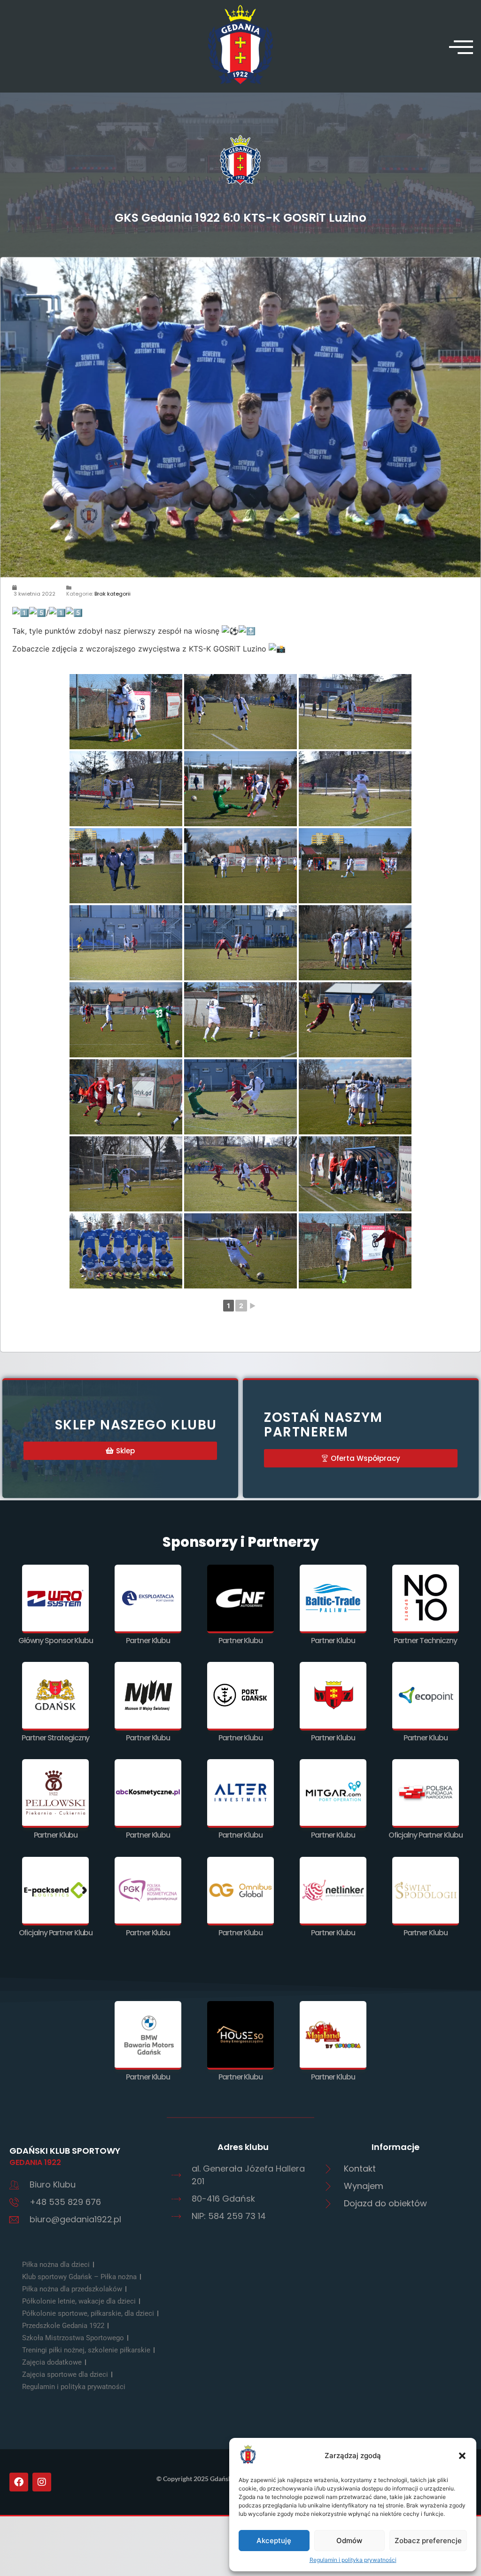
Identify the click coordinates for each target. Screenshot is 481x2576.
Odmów (349, 2541)
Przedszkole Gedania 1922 (63, 2326)
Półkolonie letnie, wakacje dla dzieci (79, 2301)
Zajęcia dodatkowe (52, 2362)
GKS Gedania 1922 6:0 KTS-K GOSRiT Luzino (240, 218)
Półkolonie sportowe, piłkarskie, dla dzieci (88, 2313)
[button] (462, 2456)
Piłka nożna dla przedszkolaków (72, 2289)
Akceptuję (274, 2541)
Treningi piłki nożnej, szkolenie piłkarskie (86, 2350)
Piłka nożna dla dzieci (56, 2265)
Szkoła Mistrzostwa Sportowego (73, 2338)
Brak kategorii (112, 594)
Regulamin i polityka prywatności (353, 2560)
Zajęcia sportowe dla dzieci (65, 2374)
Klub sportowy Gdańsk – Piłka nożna (79, 2277)
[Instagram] (42, 2482)
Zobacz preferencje (428, 2541)
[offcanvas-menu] (461, 47)
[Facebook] (19, 2482)
